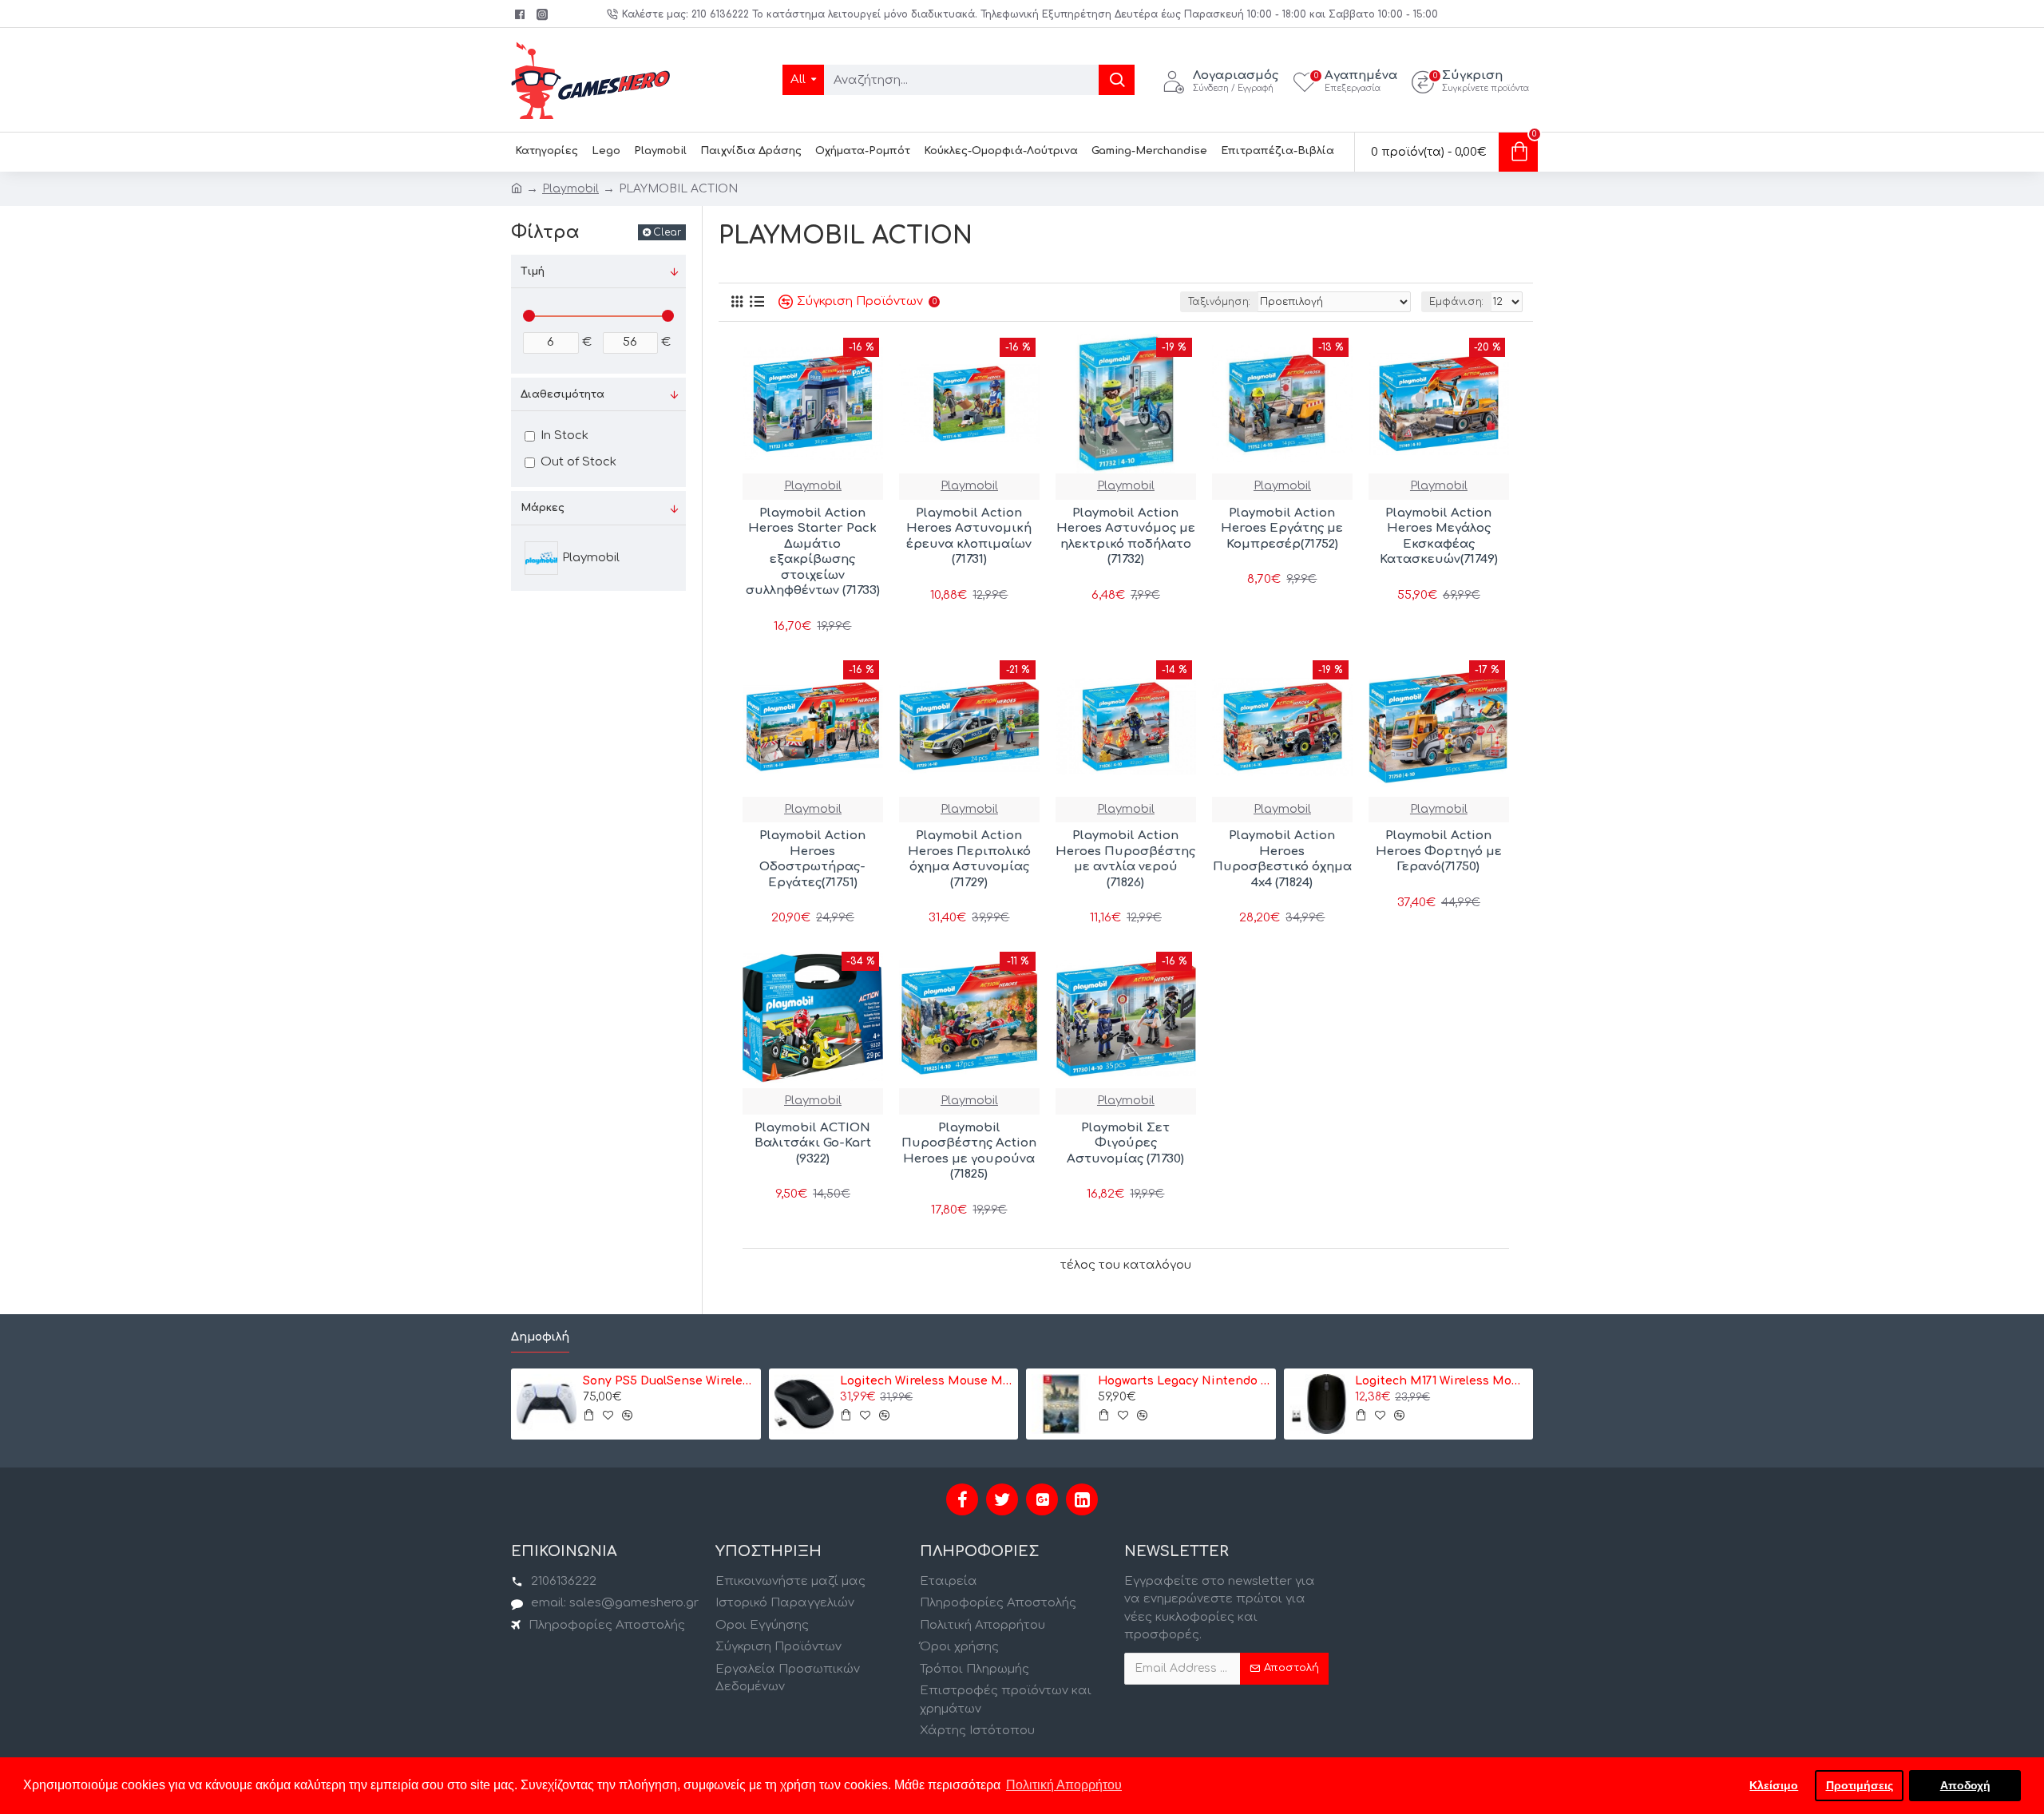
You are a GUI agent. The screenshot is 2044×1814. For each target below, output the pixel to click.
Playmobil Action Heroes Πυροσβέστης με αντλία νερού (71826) (1125, 859)
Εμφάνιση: (1456, 302)
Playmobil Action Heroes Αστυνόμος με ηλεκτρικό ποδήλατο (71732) (1126, 537)
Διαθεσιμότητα (562, 394)
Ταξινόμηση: (1219, 302)
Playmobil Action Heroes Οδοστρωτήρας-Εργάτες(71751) (812, 859)
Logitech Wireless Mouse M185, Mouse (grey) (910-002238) (926, 1381)
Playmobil (570, 189)
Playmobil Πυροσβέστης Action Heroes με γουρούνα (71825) (969, 1151)
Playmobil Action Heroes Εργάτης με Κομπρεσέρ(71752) (1282, 529)
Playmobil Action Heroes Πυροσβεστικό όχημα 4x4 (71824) (1282, 859)
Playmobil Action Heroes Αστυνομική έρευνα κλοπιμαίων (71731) (969, 537)
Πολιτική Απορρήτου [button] (1064, 1785)
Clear (667, 232)
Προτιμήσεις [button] (1860, 1785)
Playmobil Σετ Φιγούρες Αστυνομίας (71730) (1125, 1143)
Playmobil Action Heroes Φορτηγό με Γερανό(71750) (1439, 851)
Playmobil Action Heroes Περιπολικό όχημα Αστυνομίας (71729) (969, 859)
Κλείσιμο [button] (1774, 1785)
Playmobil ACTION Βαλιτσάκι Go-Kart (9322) (813, 1143)
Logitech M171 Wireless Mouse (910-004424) (1441, 1381)
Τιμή (533, 271)
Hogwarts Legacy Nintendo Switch (1184, 1381)
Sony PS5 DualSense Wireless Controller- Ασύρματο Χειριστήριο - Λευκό (669, 1381)
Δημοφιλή (540, 1337)
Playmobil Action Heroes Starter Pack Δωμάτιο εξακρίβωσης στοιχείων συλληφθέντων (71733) (813, 552)
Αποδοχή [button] (1965, 1785)
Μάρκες (543, 508)
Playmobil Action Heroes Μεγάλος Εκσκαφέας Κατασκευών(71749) (1439, 537)
